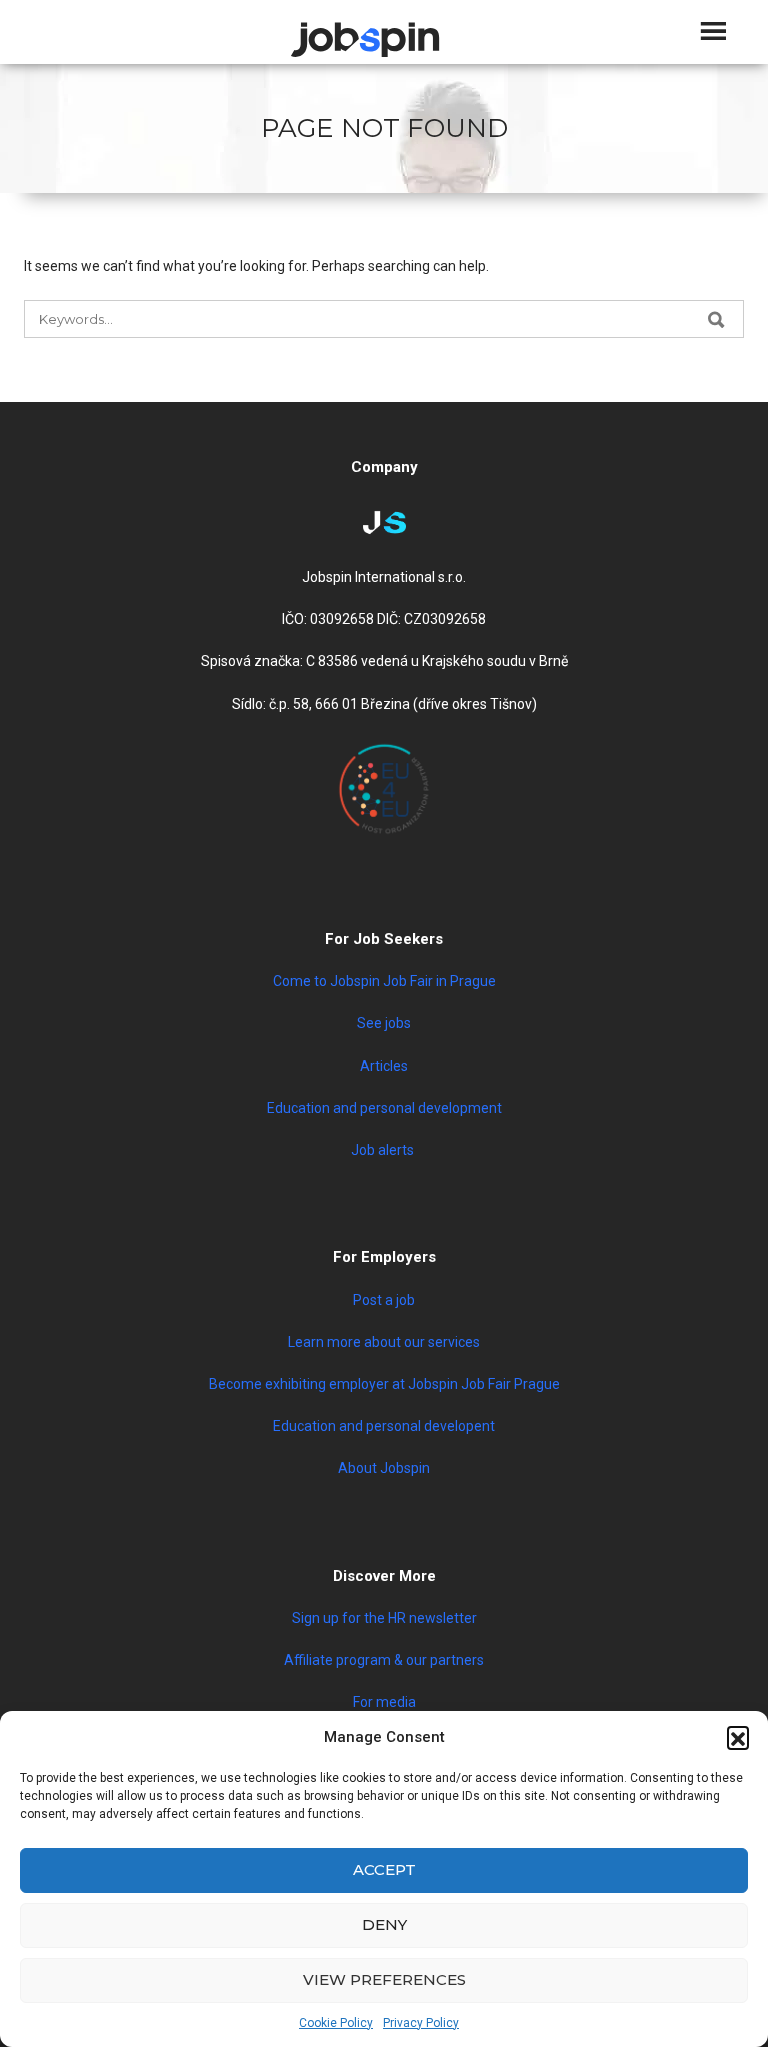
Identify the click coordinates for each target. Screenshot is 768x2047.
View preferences (384, 1979)
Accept (384, 1869)
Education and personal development (384, 1108)
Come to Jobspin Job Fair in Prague (384, 981)
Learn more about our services (384, 1342)
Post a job (384, 1300)
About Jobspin (384, 1468)
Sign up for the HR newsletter (384, 1618)
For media (384, 1702)
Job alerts (384, 1150)
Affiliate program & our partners (384, 1660)
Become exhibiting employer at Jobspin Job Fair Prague (384, 1384)
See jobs (384, 1023)
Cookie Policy (336, 2023)
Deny (384, 1924)
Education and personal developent (384, 1426)
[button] (738, 1737)
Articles (384, 1066)
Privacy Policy (421, 2023)
